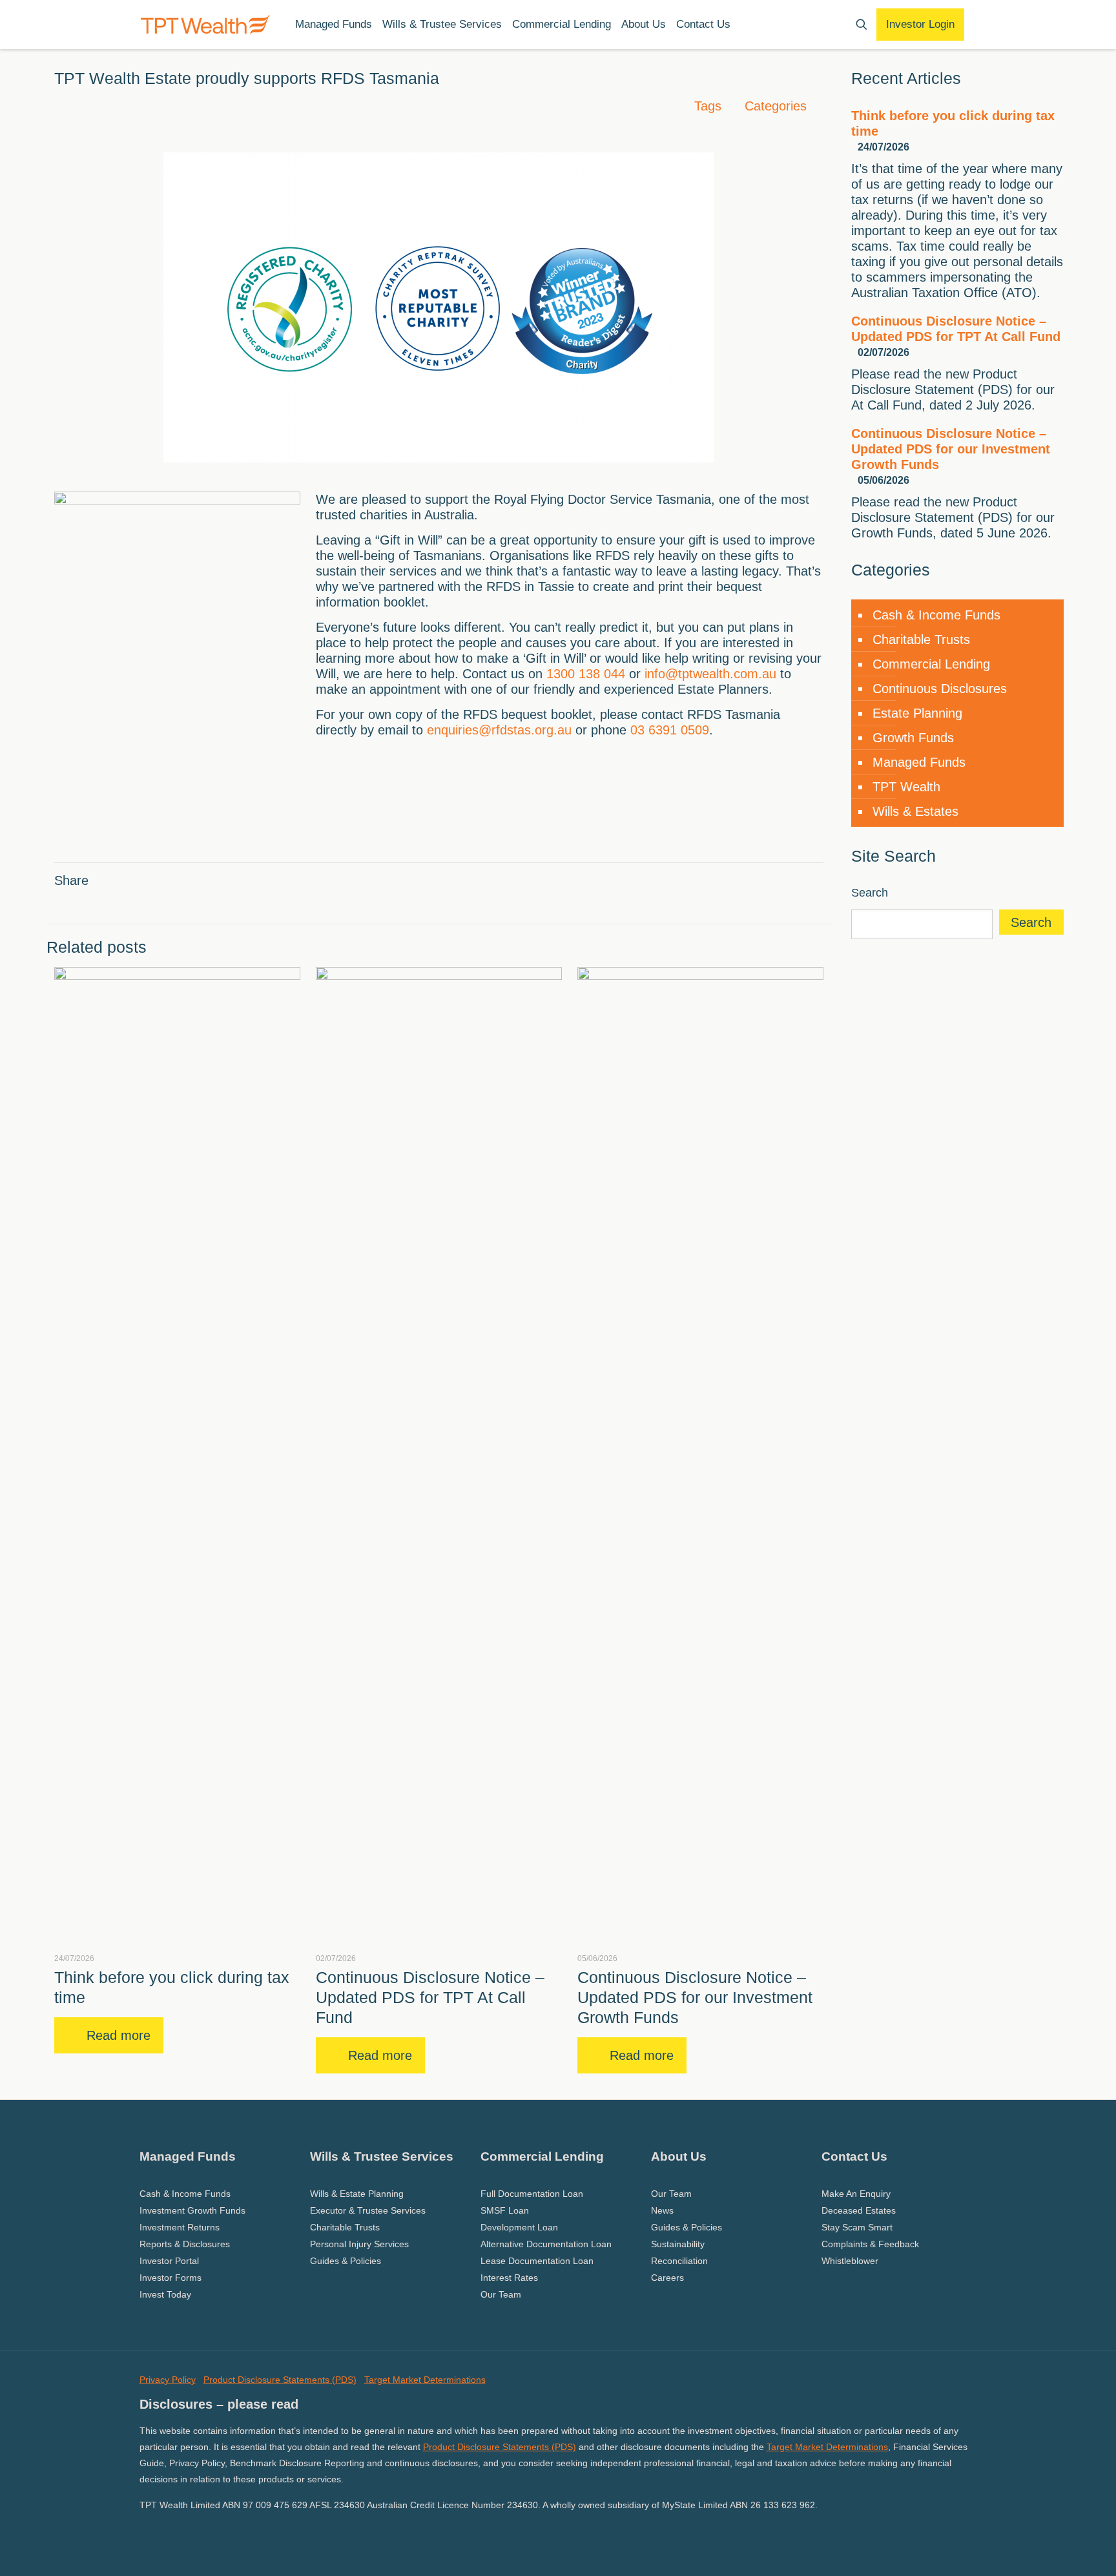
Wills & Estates (915, 811)
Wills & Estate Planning (357, 2194)
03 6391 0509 (670, 730)
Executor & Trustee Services (368, 2210)
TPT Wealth (906, 787)
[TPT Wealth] (205, 24)
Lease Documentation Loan (537, 2261)
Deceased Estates (859, 2210)
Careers (667, 2278)
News (662, 2210)
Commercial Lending (931, 664)
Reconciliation (679, 2261)
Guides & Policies (346, 2261)
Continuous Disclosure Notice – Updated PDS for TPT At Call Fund (430, 1997)
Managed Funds (919, 762)
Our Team (501, 2294)
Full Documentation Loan (532, 2194)
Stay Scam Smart (857, 2227)
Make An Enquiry (856, 2194)
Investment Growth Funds (192, 2210)
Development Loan (519, 2227)
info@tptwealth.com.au (710, 674)
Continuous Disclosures (940, 689)
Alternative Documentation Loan (546, 2244)
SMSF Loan (505, 2210)
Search (870, 893)
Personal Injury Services (359, 2244)
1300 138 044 (586, 674)
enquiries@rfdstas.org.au (499, 730)
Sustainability (678, 2244)
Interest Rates (509, 2278)
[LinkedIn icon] (158, 2530)
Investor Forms (170, 2278)
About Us (679, 2156)
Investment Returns (180, 2227)
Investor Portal (169, 2261)
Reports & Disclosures (185, 2244)
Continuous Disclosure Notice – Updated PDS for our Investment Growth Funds (695, 1997)
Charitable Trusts (921, 639)
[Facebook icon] (144, 2530)
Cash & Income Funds (936, 615)
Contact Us (854, 2156)
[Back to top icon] (1054, 2550)
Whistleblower (850, 2261)
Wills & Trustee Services (382, 2156)
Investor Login (920, 24)
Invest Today (165, 2294)
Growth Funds (913, 738)
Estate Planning (917, 713)
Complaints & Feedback (870, 2244)
